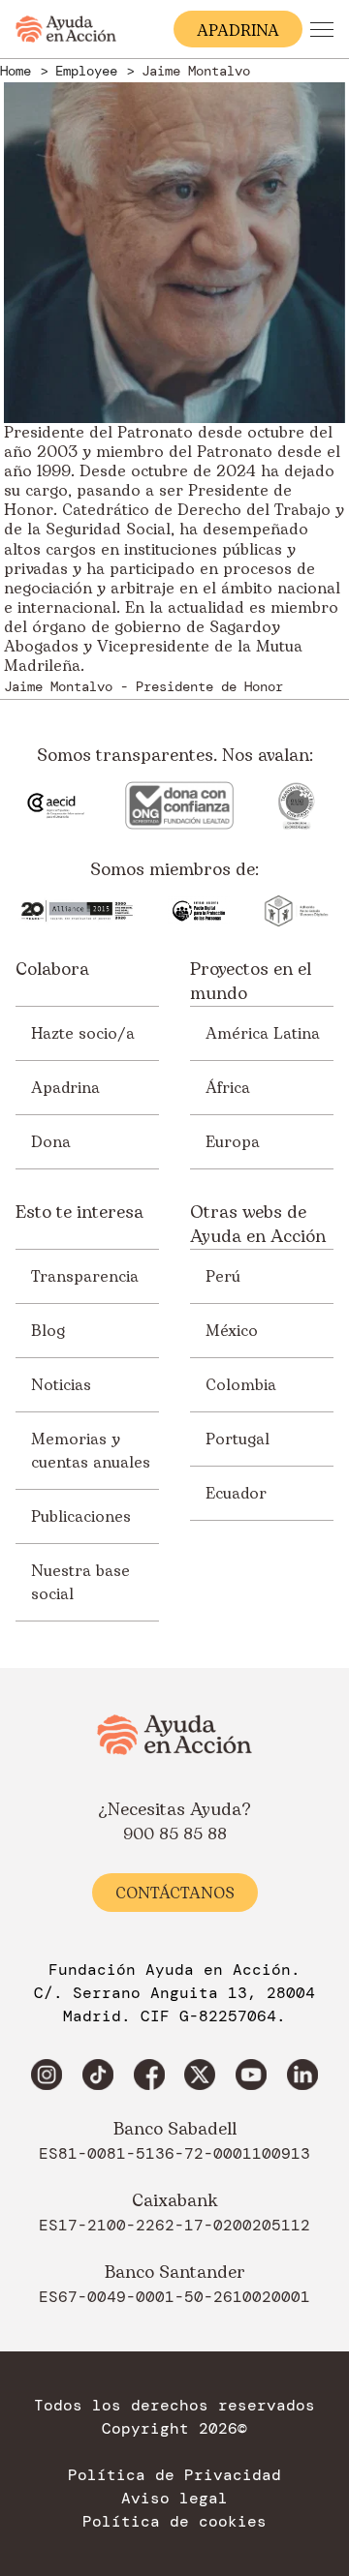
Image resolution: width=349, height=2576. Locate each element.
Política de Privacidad (174, 2475)
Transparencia (85, 1277)
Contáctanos (175, 1894)
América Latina (263, 1034)
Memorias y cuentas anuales (91, 1451)
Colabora (52, 970)
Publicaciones (81, 1517)
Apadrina (65, 1088)
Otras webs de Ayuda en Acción (258, 1225)
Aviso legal (174, 2499)
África (228, 1088)
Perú (223, 1277)
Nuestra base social (80, 1583)
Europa (233, 1142)
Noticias (61, 1385)
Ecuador (236, 1494)
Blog (48, 1331)
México (232, 1331)
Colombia (241, 1385)
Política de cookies (174, 2522)
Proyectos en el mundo (251, 982)
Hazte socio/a (83, 1034)
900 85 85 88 (175, 1834)
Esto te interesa (79, 1213)
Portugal (238, 1440)
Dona (51, 1142)
